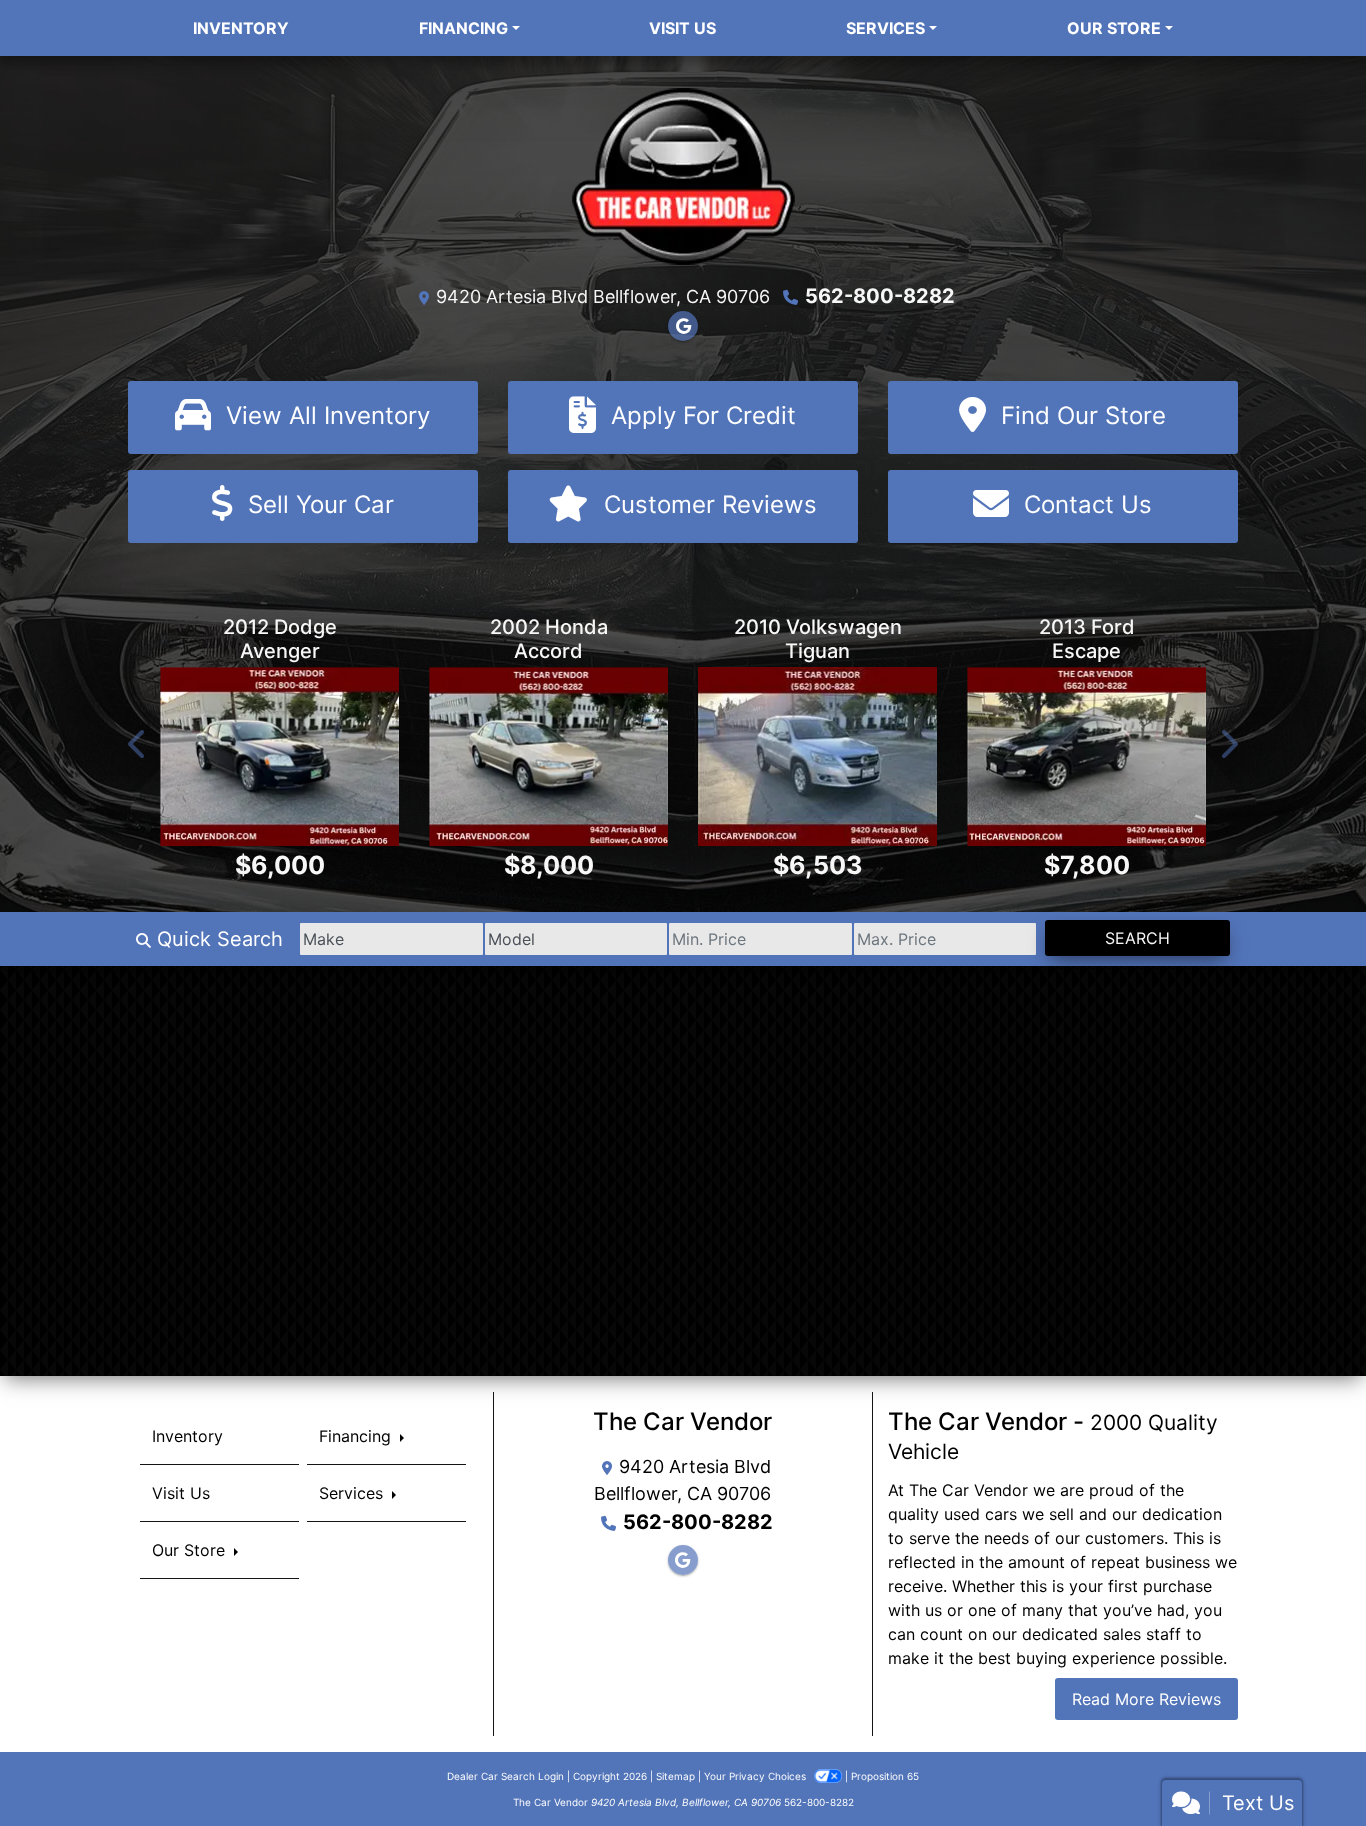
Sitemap (675, 1776)
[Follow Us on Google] (683, 326)
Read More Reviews (1146, 1699)
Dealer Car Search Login (505, 1776)
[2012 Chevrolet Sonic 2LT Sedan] (548, 756)
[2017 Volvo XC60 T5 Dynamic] (1086, 756)
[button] (138, 743)
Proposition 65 (885, 1776)
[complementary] (1306, 1766)
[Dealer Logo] (683, 175)
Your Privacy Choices (756, 1776)
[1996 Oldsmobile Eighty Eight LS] (279, 756)
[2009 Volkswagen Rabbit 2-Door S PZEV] (817, 756)
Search (1137, 938)
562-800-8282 (880, 296)
